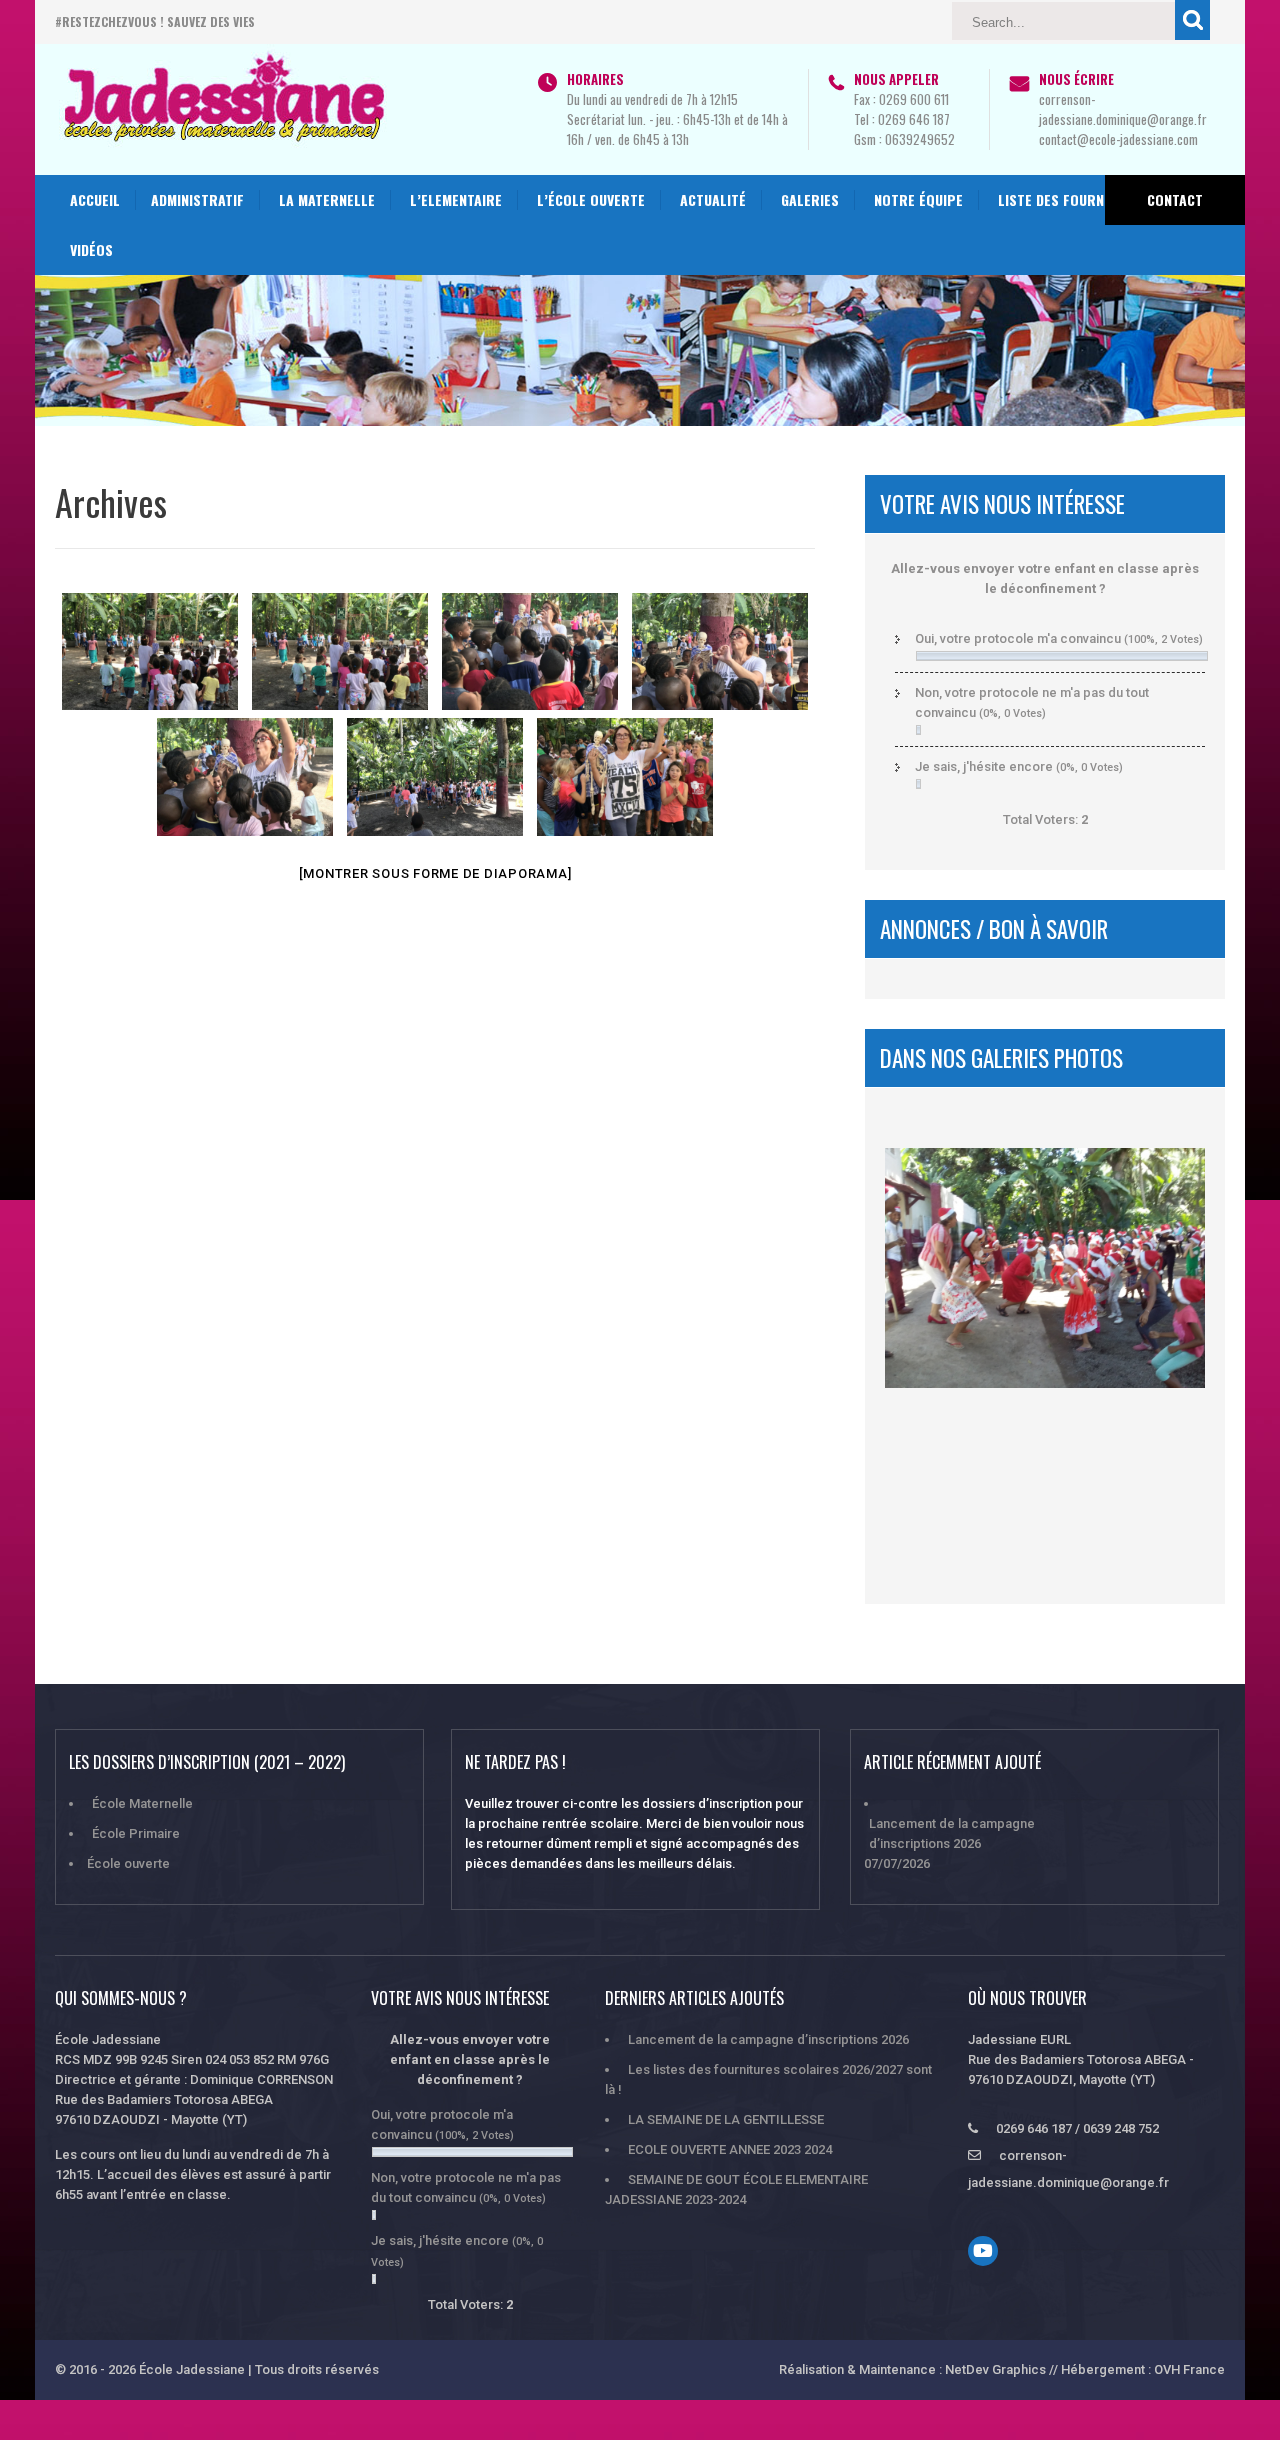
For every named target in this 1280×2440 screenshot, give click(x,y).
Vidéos (91, 250)
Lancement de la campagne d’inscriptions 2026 (952, 1833)
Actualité (713, 200)
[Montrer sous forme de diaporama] (435, 873)
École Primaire (136, 1833)
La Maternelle (327, 200)
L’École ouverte (591, 200)
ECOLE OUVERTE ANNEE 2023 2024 (730, 2149)
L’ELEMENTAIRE (456, 200)
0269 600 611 (914, 99)
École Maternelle (142, 1803)
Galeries (810, 200)
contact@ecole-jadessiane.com (1118, 139)
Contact (1175, 199)
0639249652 (920, 139)
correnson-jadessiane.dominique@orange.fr (1123, 109)
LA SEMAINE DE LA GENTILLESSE (726, 2119)
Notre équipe (918, 200)
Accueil (95, 200)
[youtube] (983, 2251)
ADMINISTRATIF (197, 200)
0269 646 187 (914, 119)
